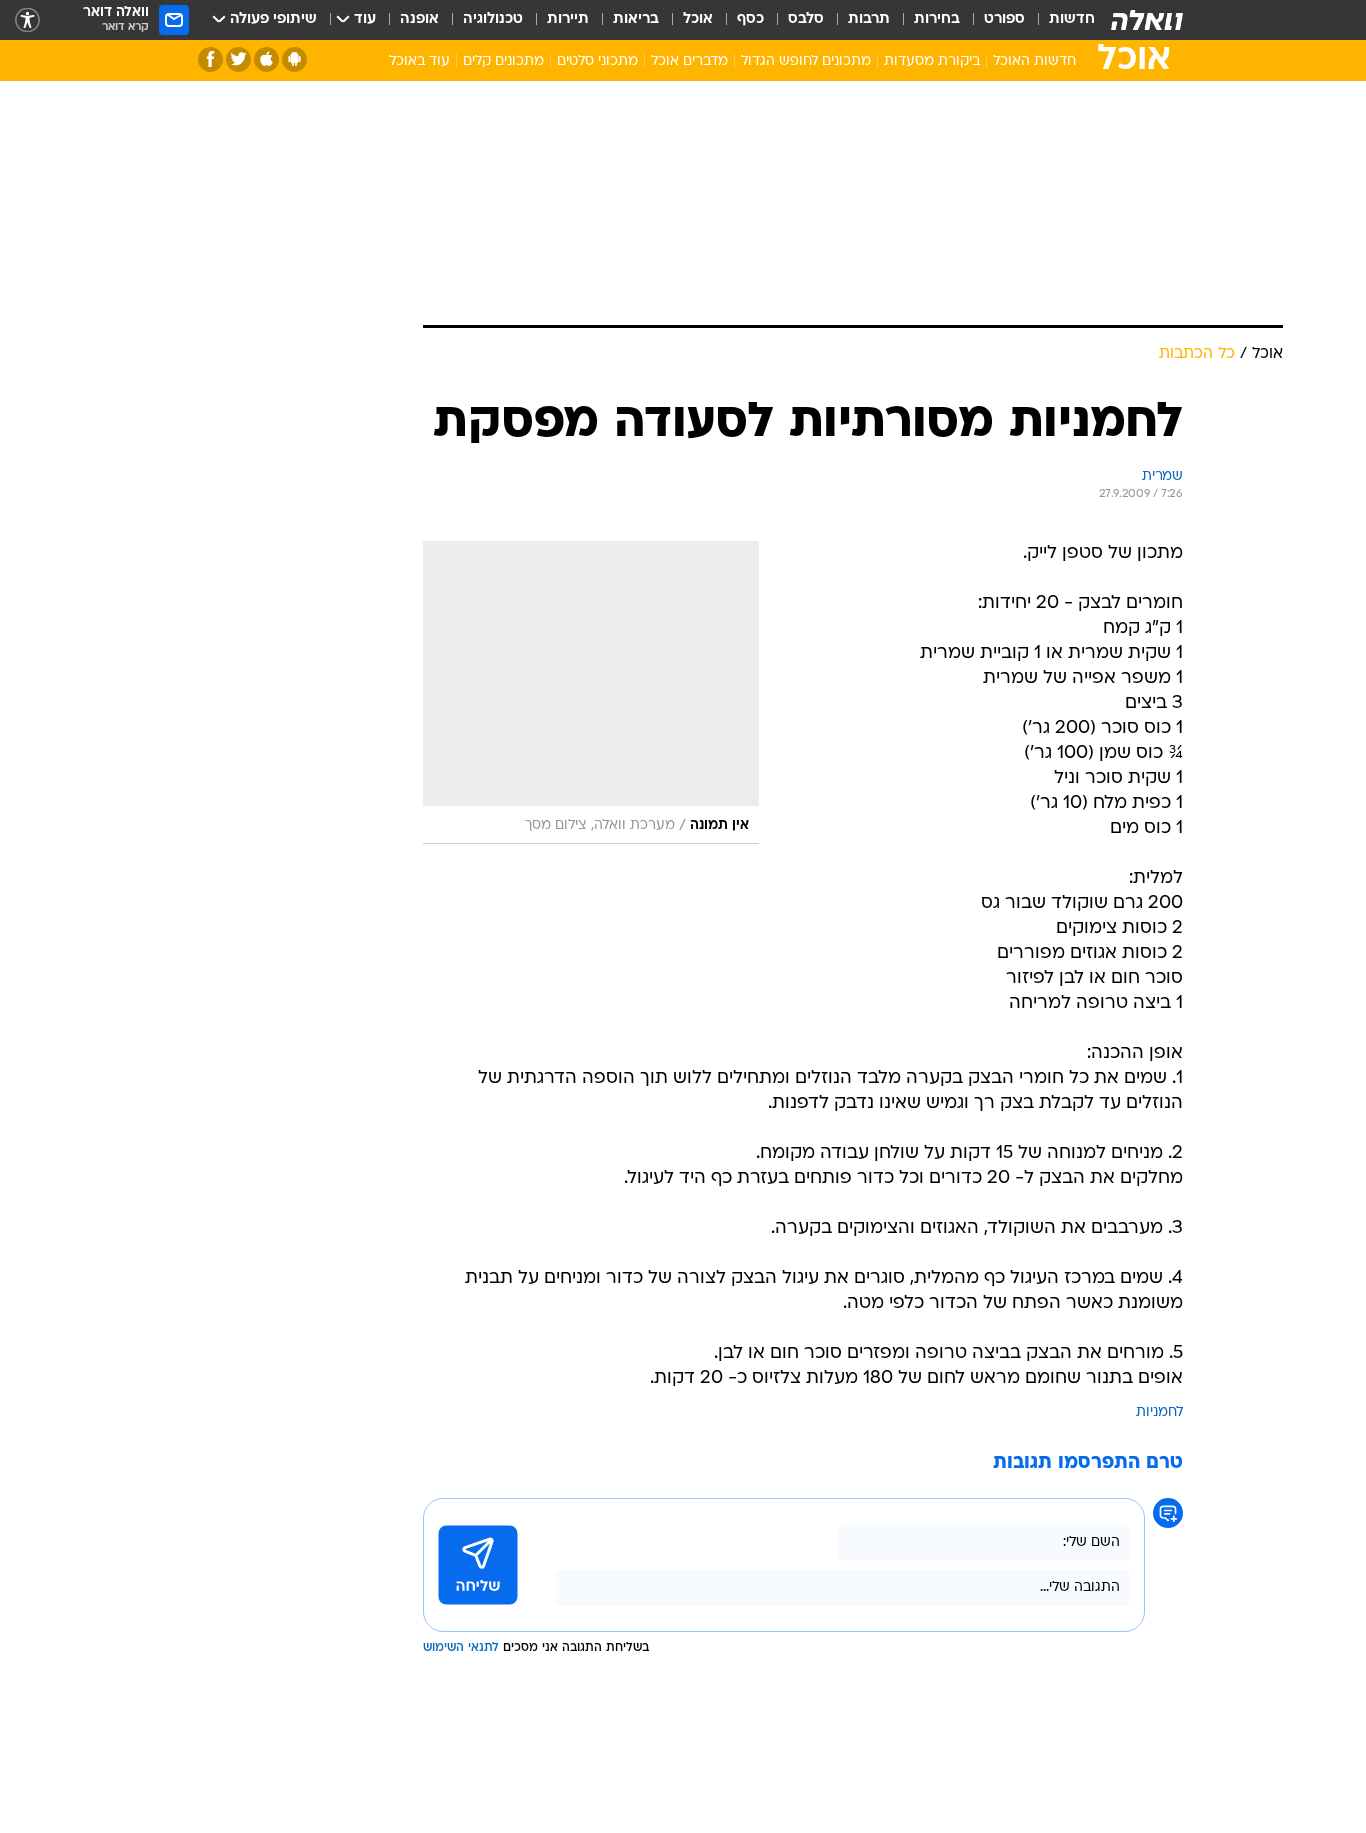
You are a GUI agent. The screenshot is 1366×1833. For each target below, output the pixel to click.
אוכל (698, 19)
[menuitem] (1060, 20)
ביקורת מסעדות (932, 61)
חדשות (1072, 19)
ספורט (1004, 19)
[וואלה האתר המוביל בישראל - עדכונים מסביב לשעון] (1147, 20)
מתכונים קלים (503, 61)
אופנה (419, 19)
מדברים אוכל (689, 61)
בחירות (937, 19)
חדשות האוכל (1034, 61)
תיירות (568, 19)
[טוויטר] (238, 59)
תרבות (869, 19)
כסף (750, 19)
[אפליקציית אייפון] (266, 59)
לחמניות (1159, 1412)
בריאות (636, 19)
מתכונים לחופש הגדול (806, 61)
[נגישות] (27, 20)
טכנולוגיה (493, 19)
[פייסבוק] (210, 59)
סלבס (806, 19)
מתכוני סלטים (597, 61)
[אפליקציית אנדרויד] (294, 59)
